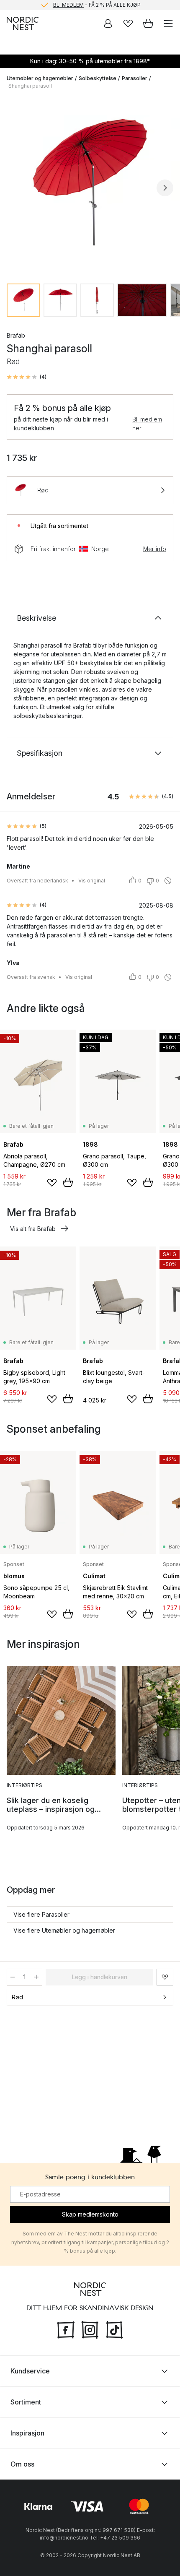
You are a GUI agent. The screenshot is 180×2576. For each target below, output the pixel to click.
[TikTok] (114, 2329)
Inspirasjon (27, 2433)
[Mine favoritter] (128, 23)
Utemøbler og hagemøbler (40, 78)
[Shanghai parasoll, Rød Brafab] (90, 187)
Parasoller (135, 78)
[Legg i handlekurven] (68, 1182)
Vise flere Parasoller (41, 1914)
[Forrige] (15, 188)
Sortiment (26, 2402)
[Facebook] (66, 2329)
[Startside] (23, 23)
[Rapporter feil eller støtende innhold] (168, 881)
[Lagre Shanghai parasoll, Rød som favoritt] (165, 1977)
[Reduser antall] (13, 1977)
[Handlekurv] (148, 23)
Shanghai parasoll (30, 86)
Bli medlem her (147, 424)
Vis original (92, 881)
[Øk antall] (36, 1977)
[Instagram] (90, 2329)
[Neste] (165, 188)
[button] (27, 377)
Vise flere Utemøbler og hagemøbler (64, 1930)
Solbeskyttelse (98, 78)
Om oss (22, 2464)
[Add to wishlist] (52, 1183)
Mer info (155, 549)
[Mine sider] (108, 23)
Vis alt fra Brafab (33, 1229)
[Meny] (168, 23)
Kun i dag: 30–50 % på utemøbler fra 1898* (90, 61)
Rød (17, 1997)
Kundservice (30, 2371)
